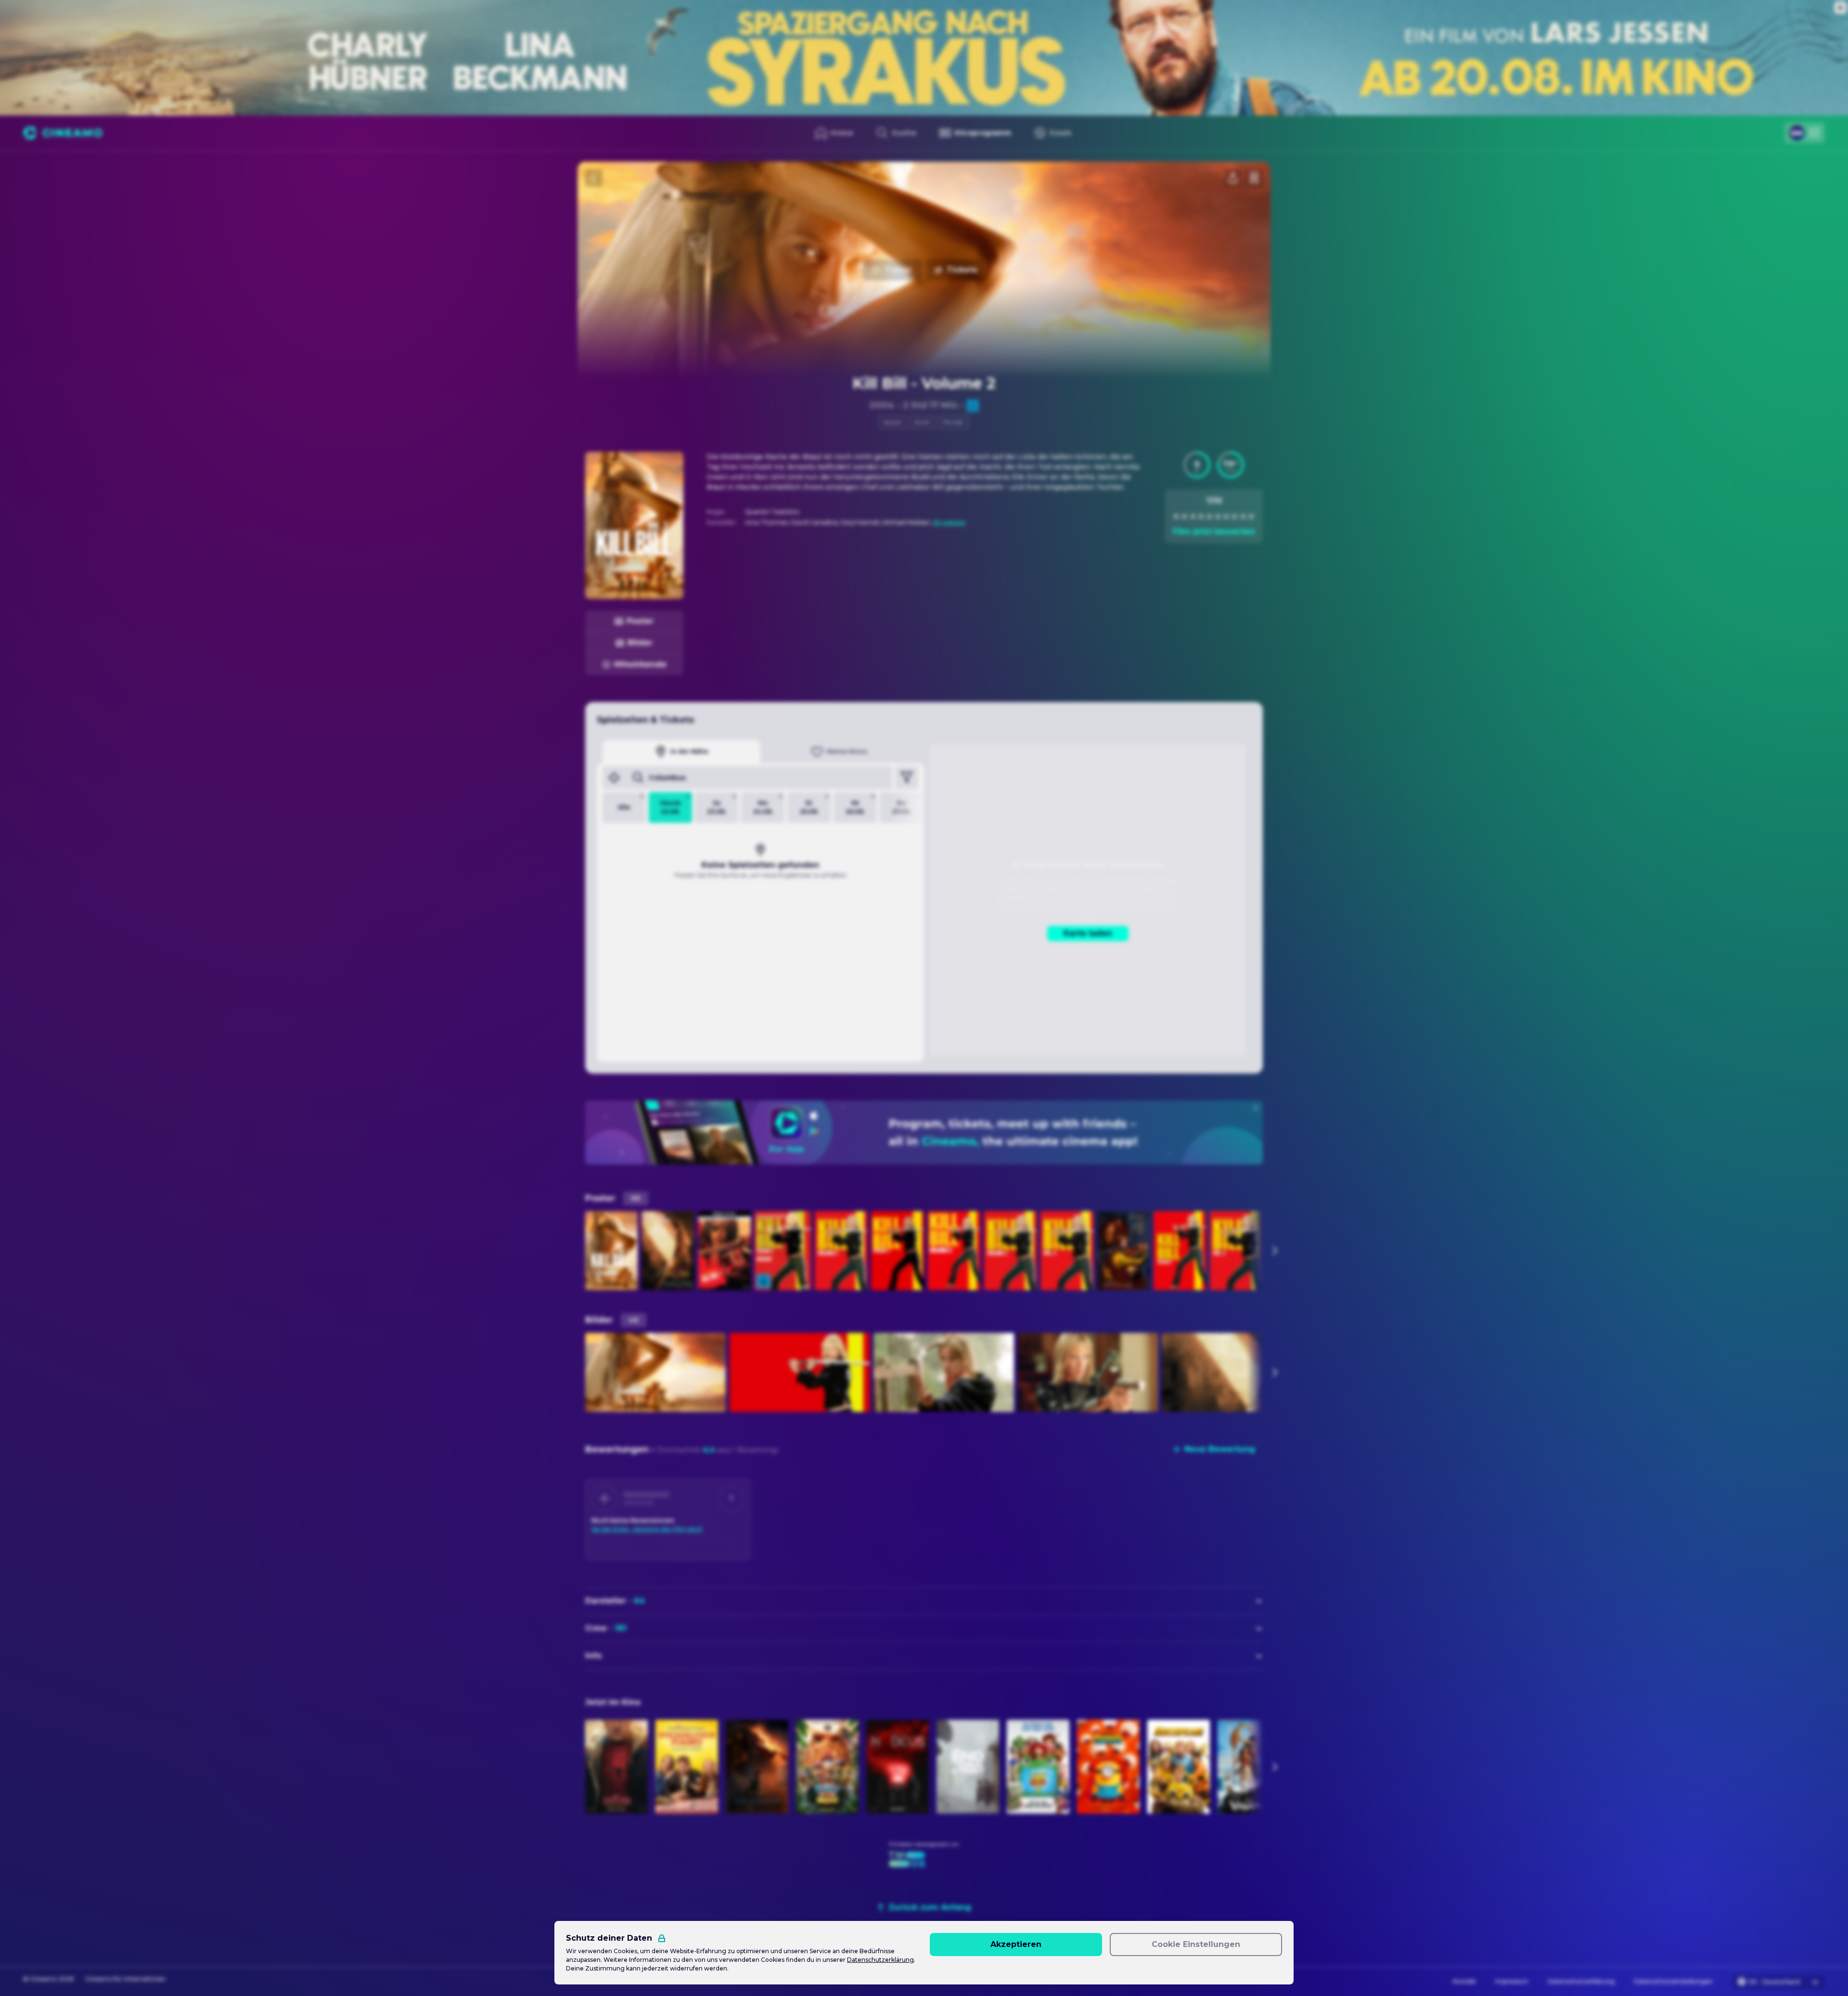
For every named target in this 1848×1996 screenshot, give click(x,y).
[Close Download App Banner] (1256, 1108)
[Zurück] (594, 178)
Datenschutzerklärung (1581, 1981)
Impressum (1512, 1981)
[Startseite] (63, 133)
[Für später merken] (1254, 178)
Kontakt (1464, 1981)
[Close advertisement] (1840, 8)
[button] (1197, 465)
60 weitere (949, 522)
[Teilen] (1233, 178)
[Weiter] (1274, 1251)
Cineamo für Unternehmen (125, 1979)
